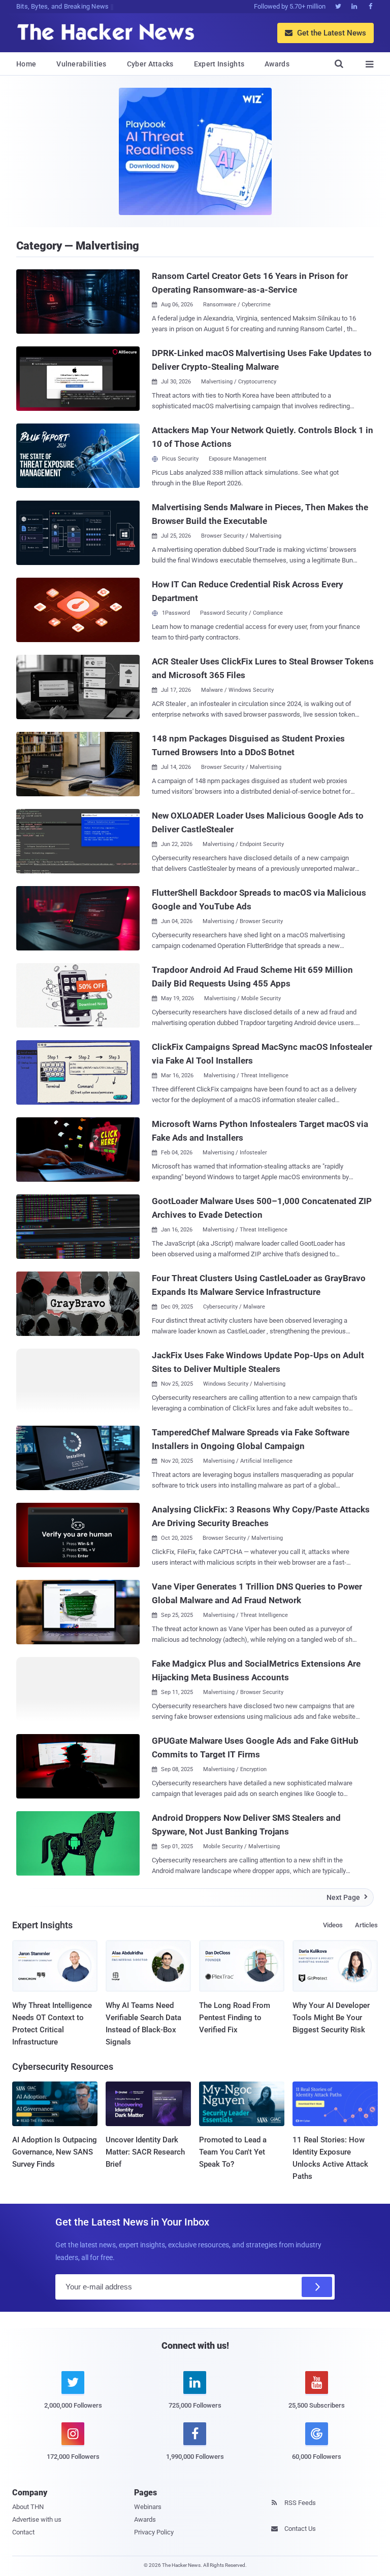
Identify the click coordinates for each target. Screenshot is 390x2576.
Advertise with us (37, 2519)
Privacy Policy (154, 2532)
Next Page (347, 1897)
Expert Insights (219, 64)
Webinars (148, 2507)
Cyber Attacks (150, 64)
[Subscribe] (317, 2287)
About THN (28, 2507)
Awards (277, 64)
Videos (333, 1925)
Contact (23, 2532)
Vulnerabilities (82, 64)
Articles (366, 1925)
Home (26, 64)
